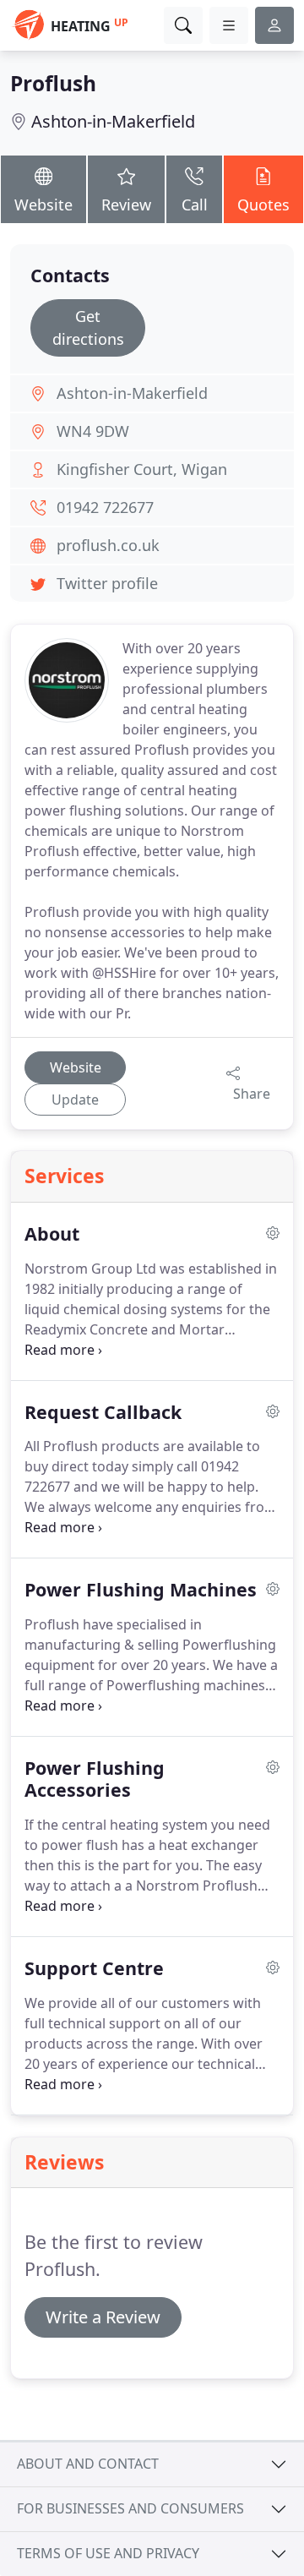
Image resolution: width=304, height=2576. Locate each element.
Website (43, 205)
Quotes (263, 205)
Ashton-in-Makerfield (113, 121)
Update (75, 1100)
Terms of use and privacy (108, 2553)
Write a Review (103, 2317)
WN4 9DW (93, 431)
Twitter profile (107, 583)
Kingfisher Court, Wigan (142, 469)
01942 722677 (105, 507)
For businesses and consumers (130, 2508)
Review (126, 205)
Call (195, 205)
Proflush (53, 83)
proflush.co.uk (108, 545)
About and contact (88, 2464)
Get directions (88, 327)
